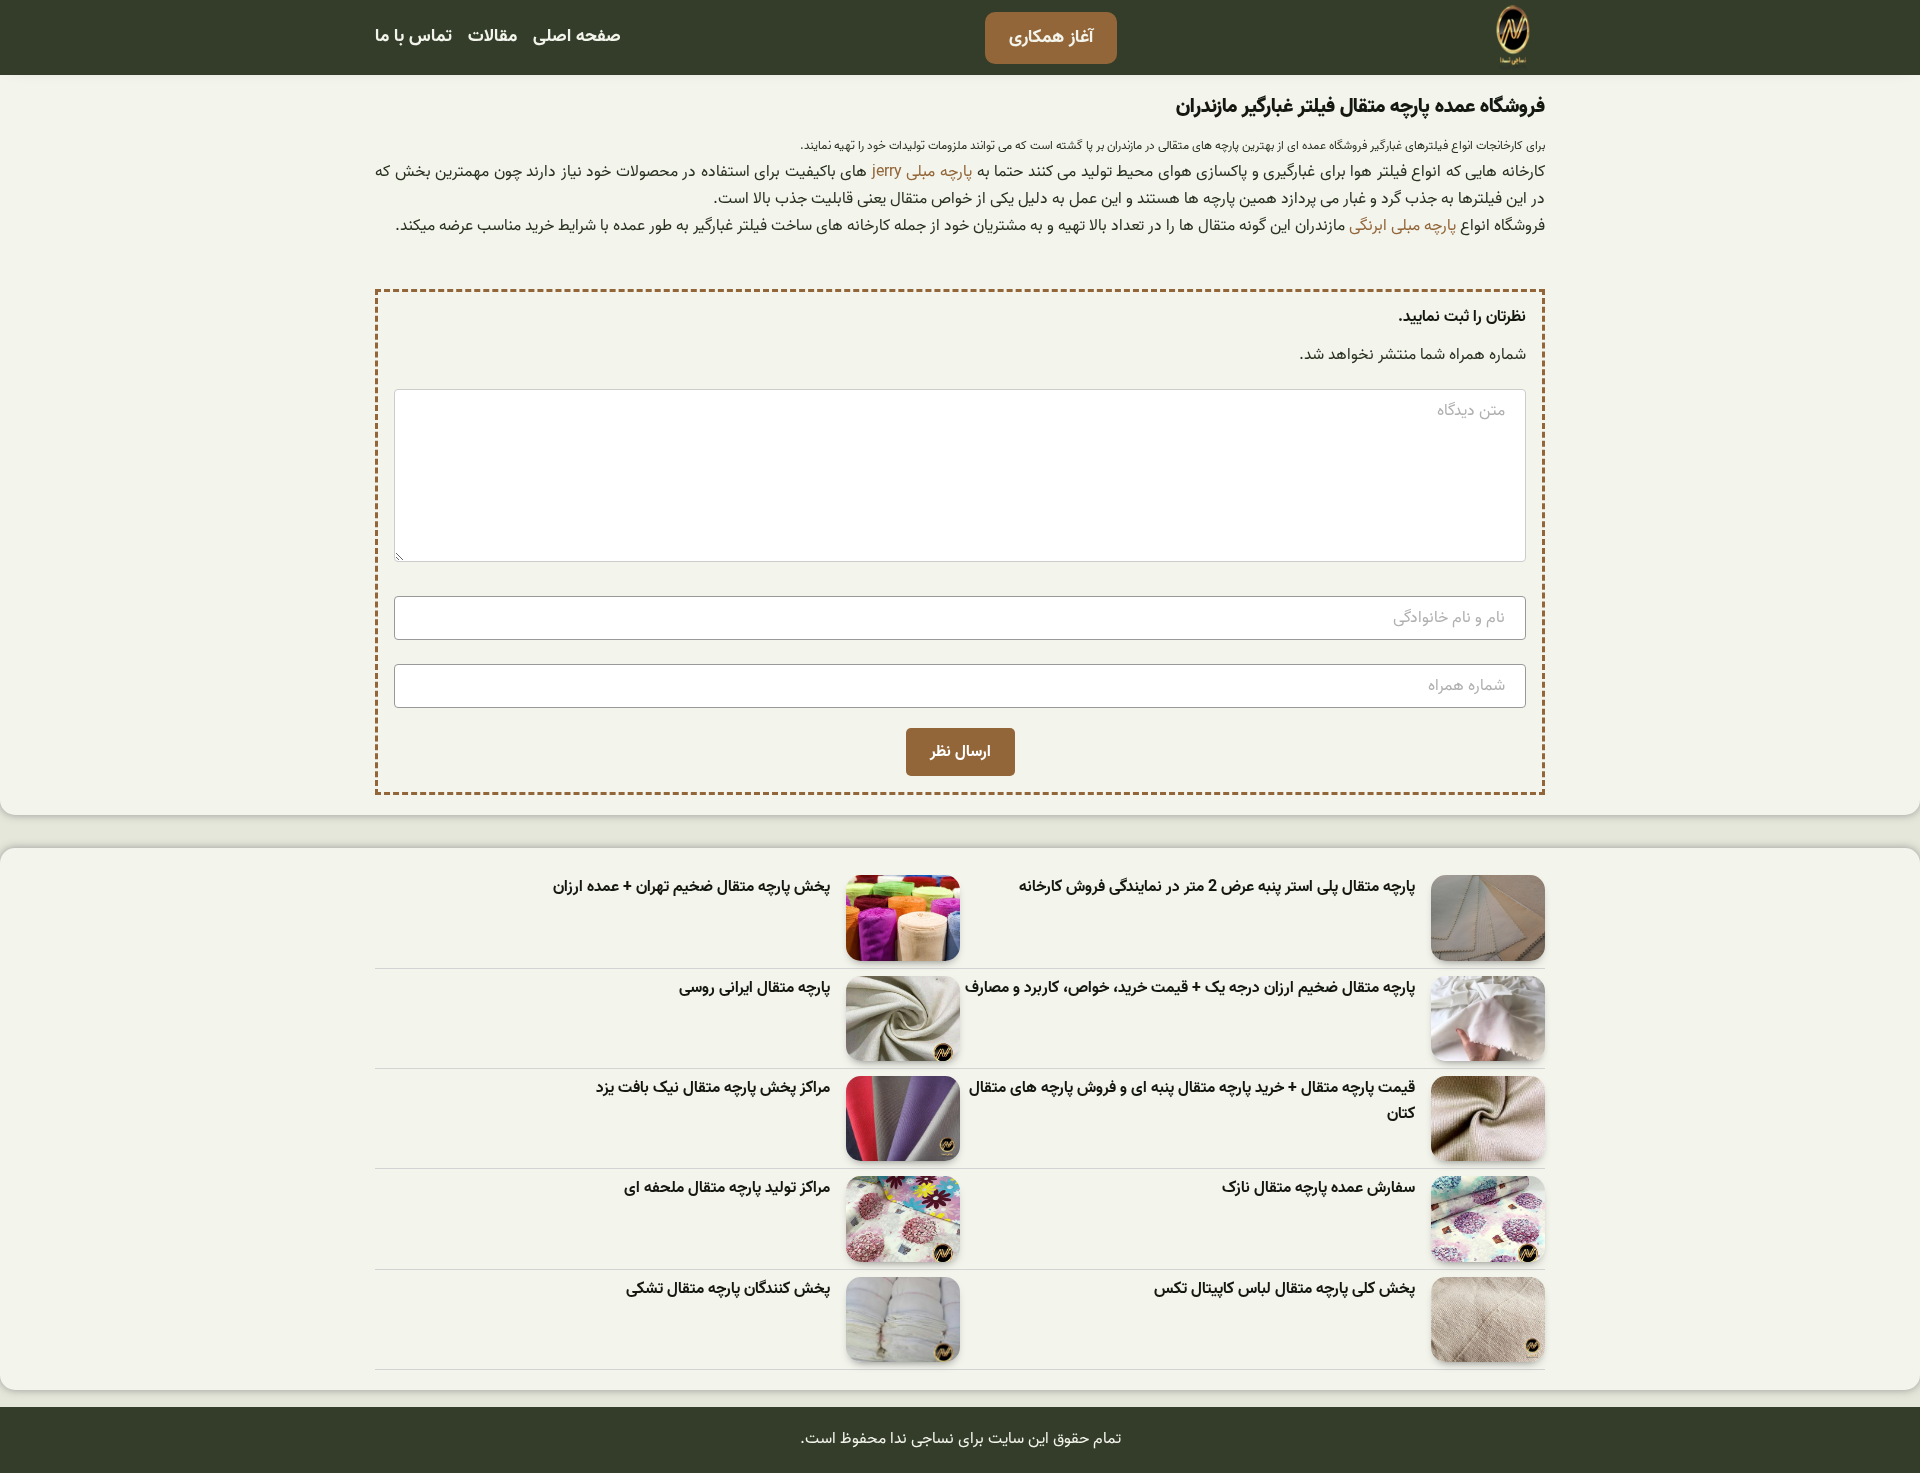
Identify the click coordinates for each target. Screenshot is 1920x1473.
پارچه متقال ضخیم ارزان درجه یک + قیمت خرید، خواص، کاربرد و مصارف (1190, 988)
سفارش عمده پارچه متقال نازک (1318, 1188)
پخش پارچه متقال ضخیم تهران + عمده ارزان (691, 887)
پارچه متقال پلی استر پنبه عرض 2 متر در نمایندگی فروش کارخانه (1217, 887)
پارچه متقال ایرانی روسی (754, 988)
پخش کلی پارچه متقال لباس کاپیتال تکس (1284, 1289)
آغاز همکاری (1051, 37)
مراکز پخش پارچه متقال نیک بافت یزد (713, 1088)
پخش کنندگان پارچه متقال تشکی (728, 1289)
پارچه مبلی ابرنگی (1402, 226)
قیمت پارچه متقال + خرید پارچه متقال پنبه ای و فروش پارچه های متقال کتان (1192, 1101)
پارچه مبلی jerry (922, 172)
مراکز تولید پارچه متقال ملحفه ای (727, 1188)
